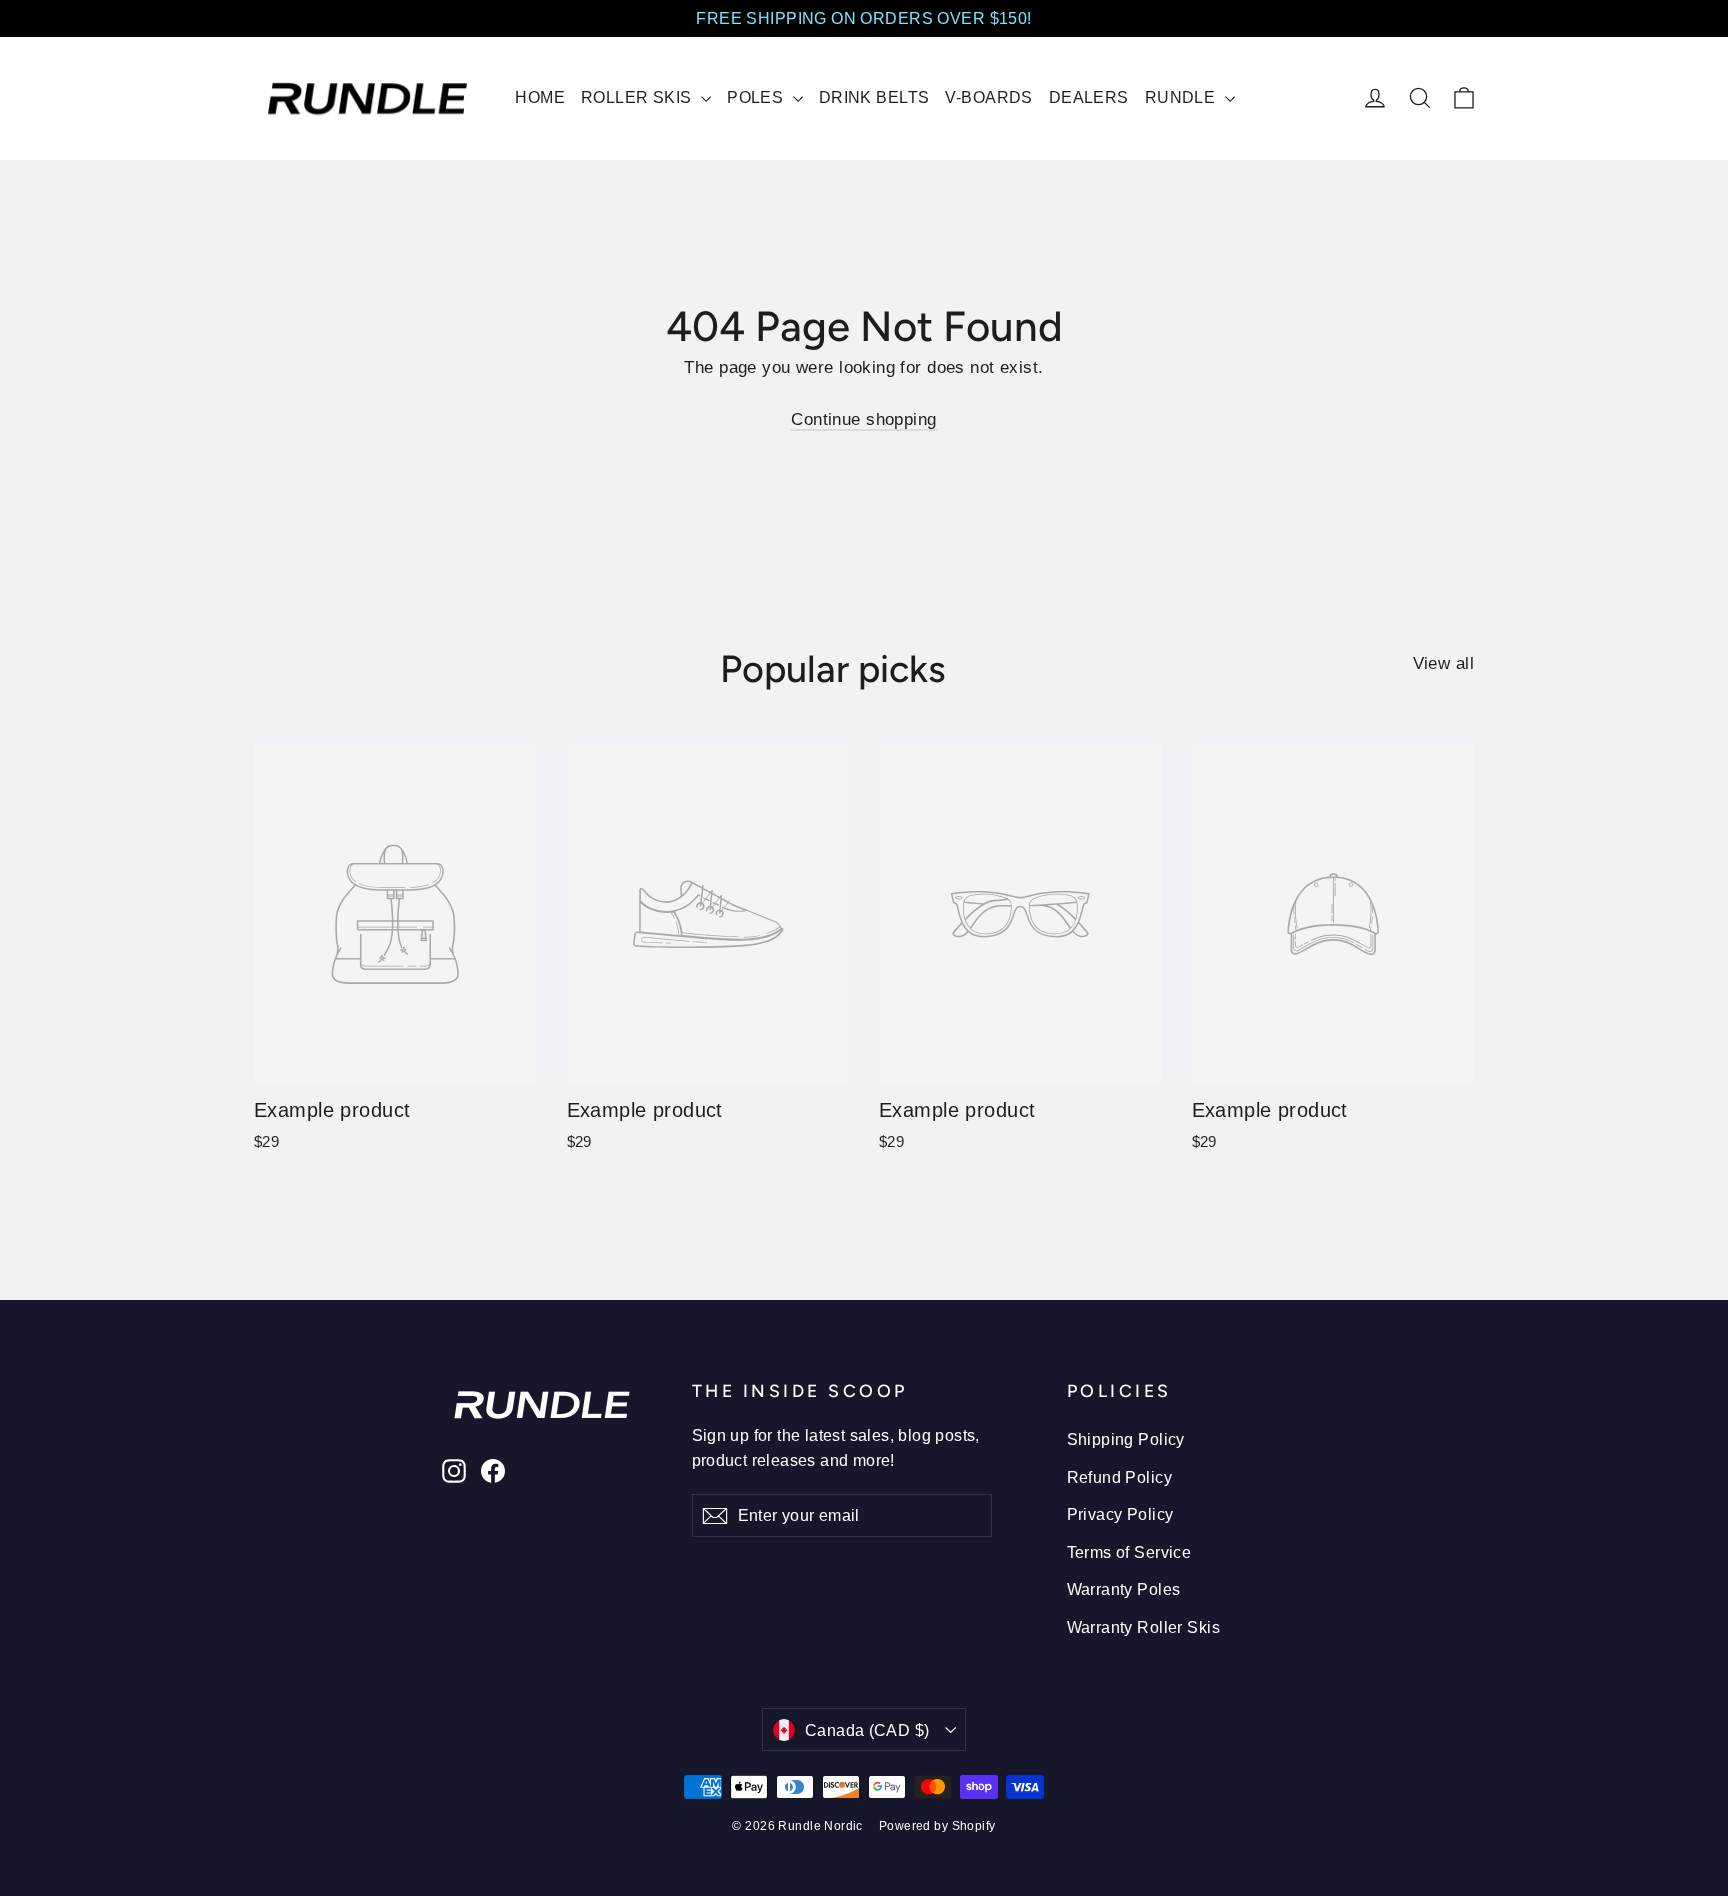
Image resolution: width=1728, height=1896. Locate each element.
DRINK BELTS (874, 97)
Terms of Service (1129, 1552)
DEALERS (1089, 97)
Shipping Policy (1126, 1439)
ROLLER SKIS (638, 97)
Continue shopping (863, 419)
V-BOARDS (988, 97)
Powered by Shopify (937, 1826)
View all (1443, 663)
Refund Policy (1120, 1477)
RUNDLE (1182, 97)
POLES (757, 97)
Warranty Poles (1124, 1589)
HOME (540, 97)
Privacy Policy (1120, 1514)
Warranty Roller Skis (1144, 1627)
